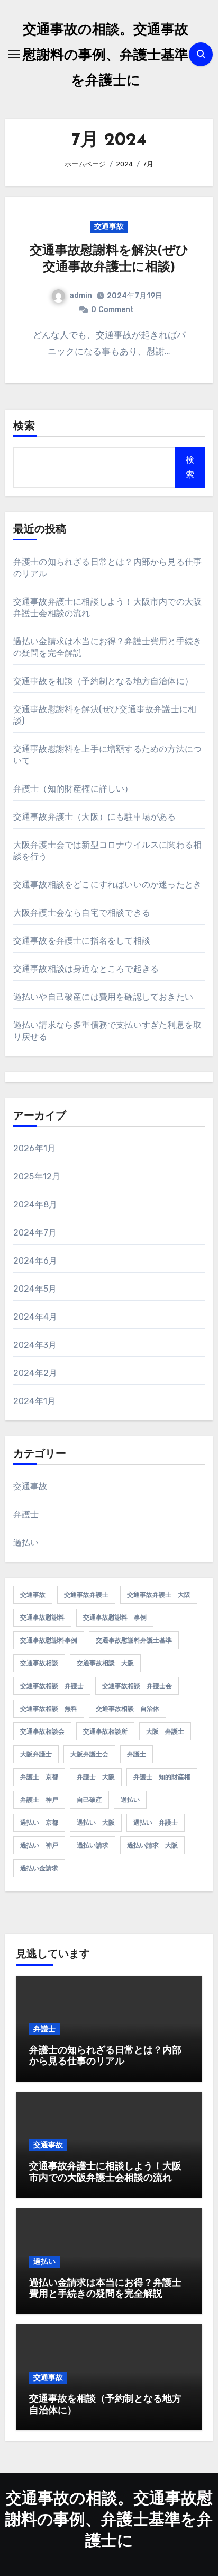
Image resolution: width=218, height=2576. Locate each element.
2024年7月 (35, 1233)
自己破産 (89, 1800)
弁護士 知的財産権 (162, 1777)
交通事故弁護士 (86, 1595)
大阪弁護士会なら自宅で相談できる (82, 913)
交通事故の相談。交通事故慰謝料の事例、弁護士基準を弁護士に (106, 56)
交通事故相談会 (42, 1731)
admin (81, 295)
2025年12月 (37, 1176)
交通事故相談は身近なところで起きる (86, 969)
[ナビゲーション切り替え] (14, 54)
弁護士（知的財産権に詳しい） (73, 789)
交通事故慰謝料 (42, 1618)
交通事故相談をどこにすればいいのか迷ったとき (107, 885)
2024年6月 (35, 1261)
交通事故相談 (39, 1663)
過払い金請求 (39, 1868)
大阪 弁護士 (165, 1731)
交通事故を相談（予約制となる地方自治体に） (103, 681)
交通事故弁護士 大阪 (159, 1595)
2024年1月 (34, 1401)
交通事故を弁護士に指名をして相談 (82, 941)
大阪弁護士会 (89, 1754)
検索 (24, 427)
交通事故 (109, 226)
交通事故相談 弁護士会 (137, 1686)
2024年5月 (35, 1289)
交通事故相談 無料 (49, 1709)
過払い (26, 1543)
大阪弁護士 (36, 1754)
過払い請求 (93, 1845)
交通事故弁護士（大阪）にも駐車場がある (95, 817)
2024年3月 (35, 1345)
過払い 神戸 (39, 1845)
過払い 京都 (39, 1823)
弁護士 (26, 1514)
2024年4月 (35, 1317)
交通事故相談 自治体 (128, 1709)
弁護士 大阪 (96, 1777)
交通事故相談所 (105, 1731)
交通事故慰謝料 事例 (115, 1618)
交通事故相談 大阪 (105, 1663)
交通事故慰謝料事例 (49, 1640)
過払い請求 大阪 (152, 1845)
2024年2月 (35, 1373)
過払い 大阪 (96, 1823)
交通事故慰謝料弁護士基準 (134, 1640)
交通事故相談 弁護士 (52, 1686)
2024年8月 (35, 1205)
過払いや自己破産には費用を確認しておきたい (103, 997)
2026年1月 (34, 1148)
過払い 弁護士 (156, 1823)
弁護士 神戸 (39, 1800)
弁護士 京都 (39, 1777)
